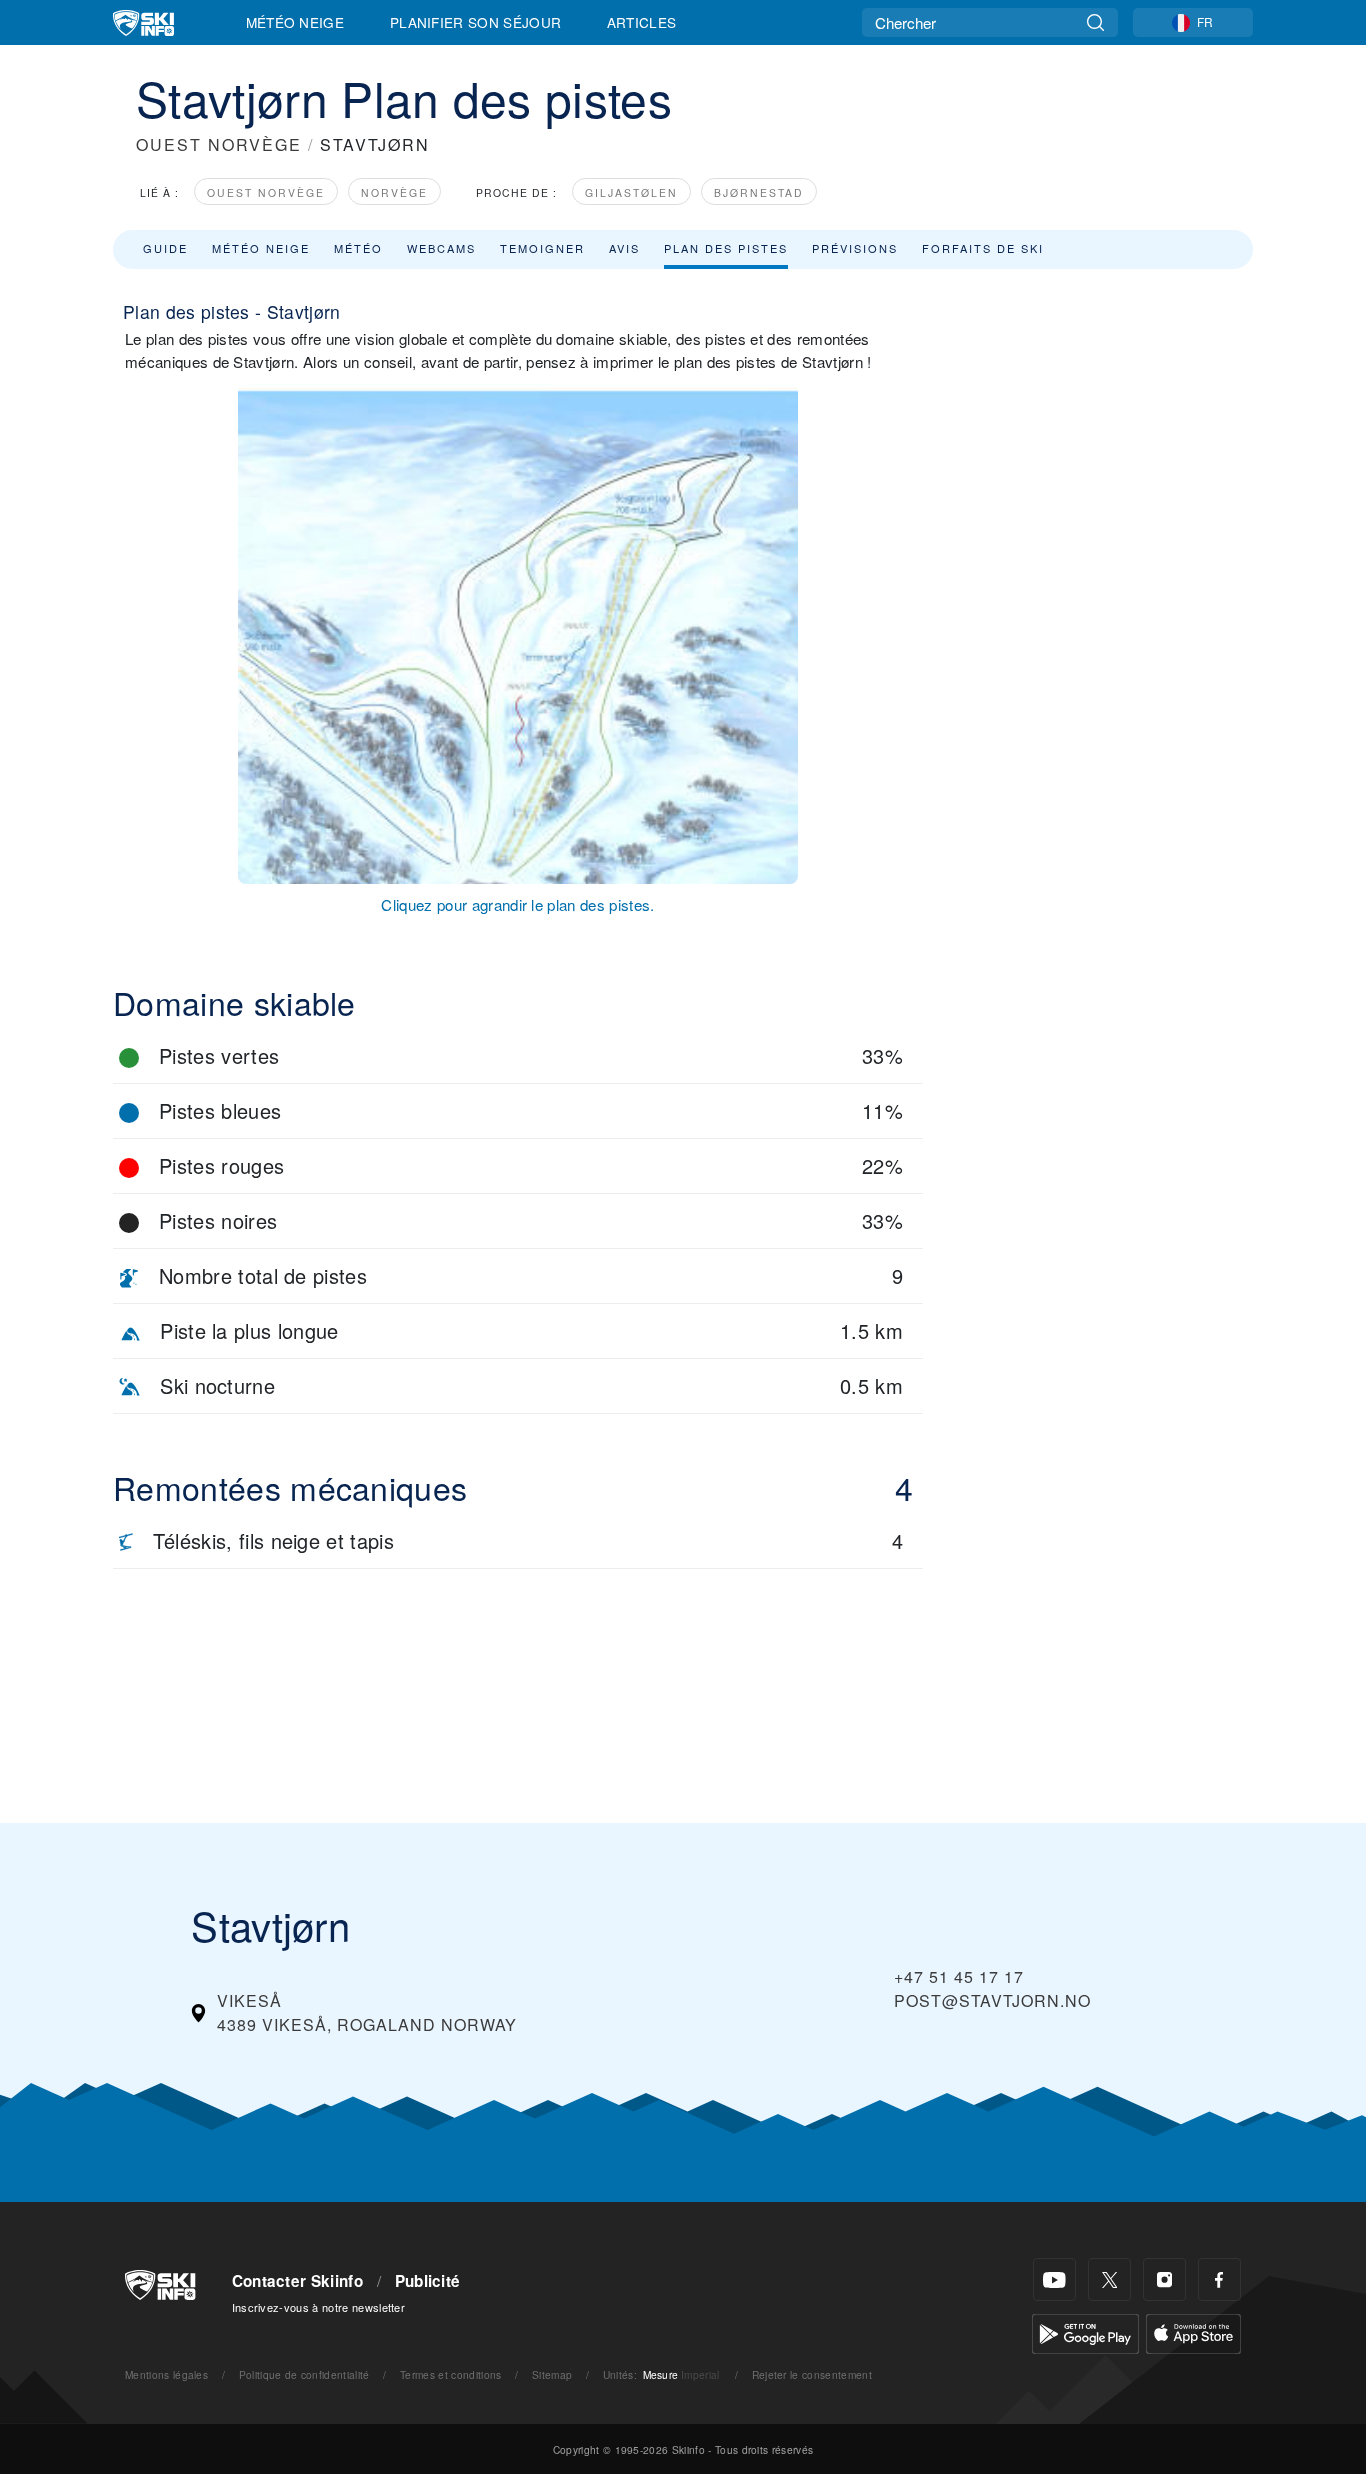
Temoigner (542, 248)
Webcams (441, 248)
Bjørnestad (759, 192)
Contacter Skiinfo (297, 2281)
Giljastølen (631, 192)
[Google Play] (1085, 2331)
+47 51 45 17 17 (959, 1976)
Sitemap (552, 2374)
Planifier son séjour (475, 22)
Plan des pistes (726, 248)
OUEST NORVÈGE (219, 144)
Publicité (428, 2281)
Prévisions (855, 248)
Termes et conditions (450, 2374)
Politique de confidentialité (304, 2374)
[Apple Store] (1193, 2331)
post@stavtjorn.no (992, 2000)
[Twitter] (1109, 2279)
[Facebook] (1219, 2279)
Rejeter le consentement (812, 2374)
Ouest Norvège (266, 192)
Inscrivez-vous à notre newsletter (319, 2307)
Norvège (394, 192)
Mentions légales (166, 2374)
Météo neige (261, 248)
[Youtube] (1054, 2279)
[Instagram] (1164, 2279)
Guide (165, 248)
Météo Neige (295, 22)
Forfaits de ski (983, 248)
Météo (358, 248)
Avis (624, 248)
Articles (642, 22)
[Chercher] (1095, 22)
